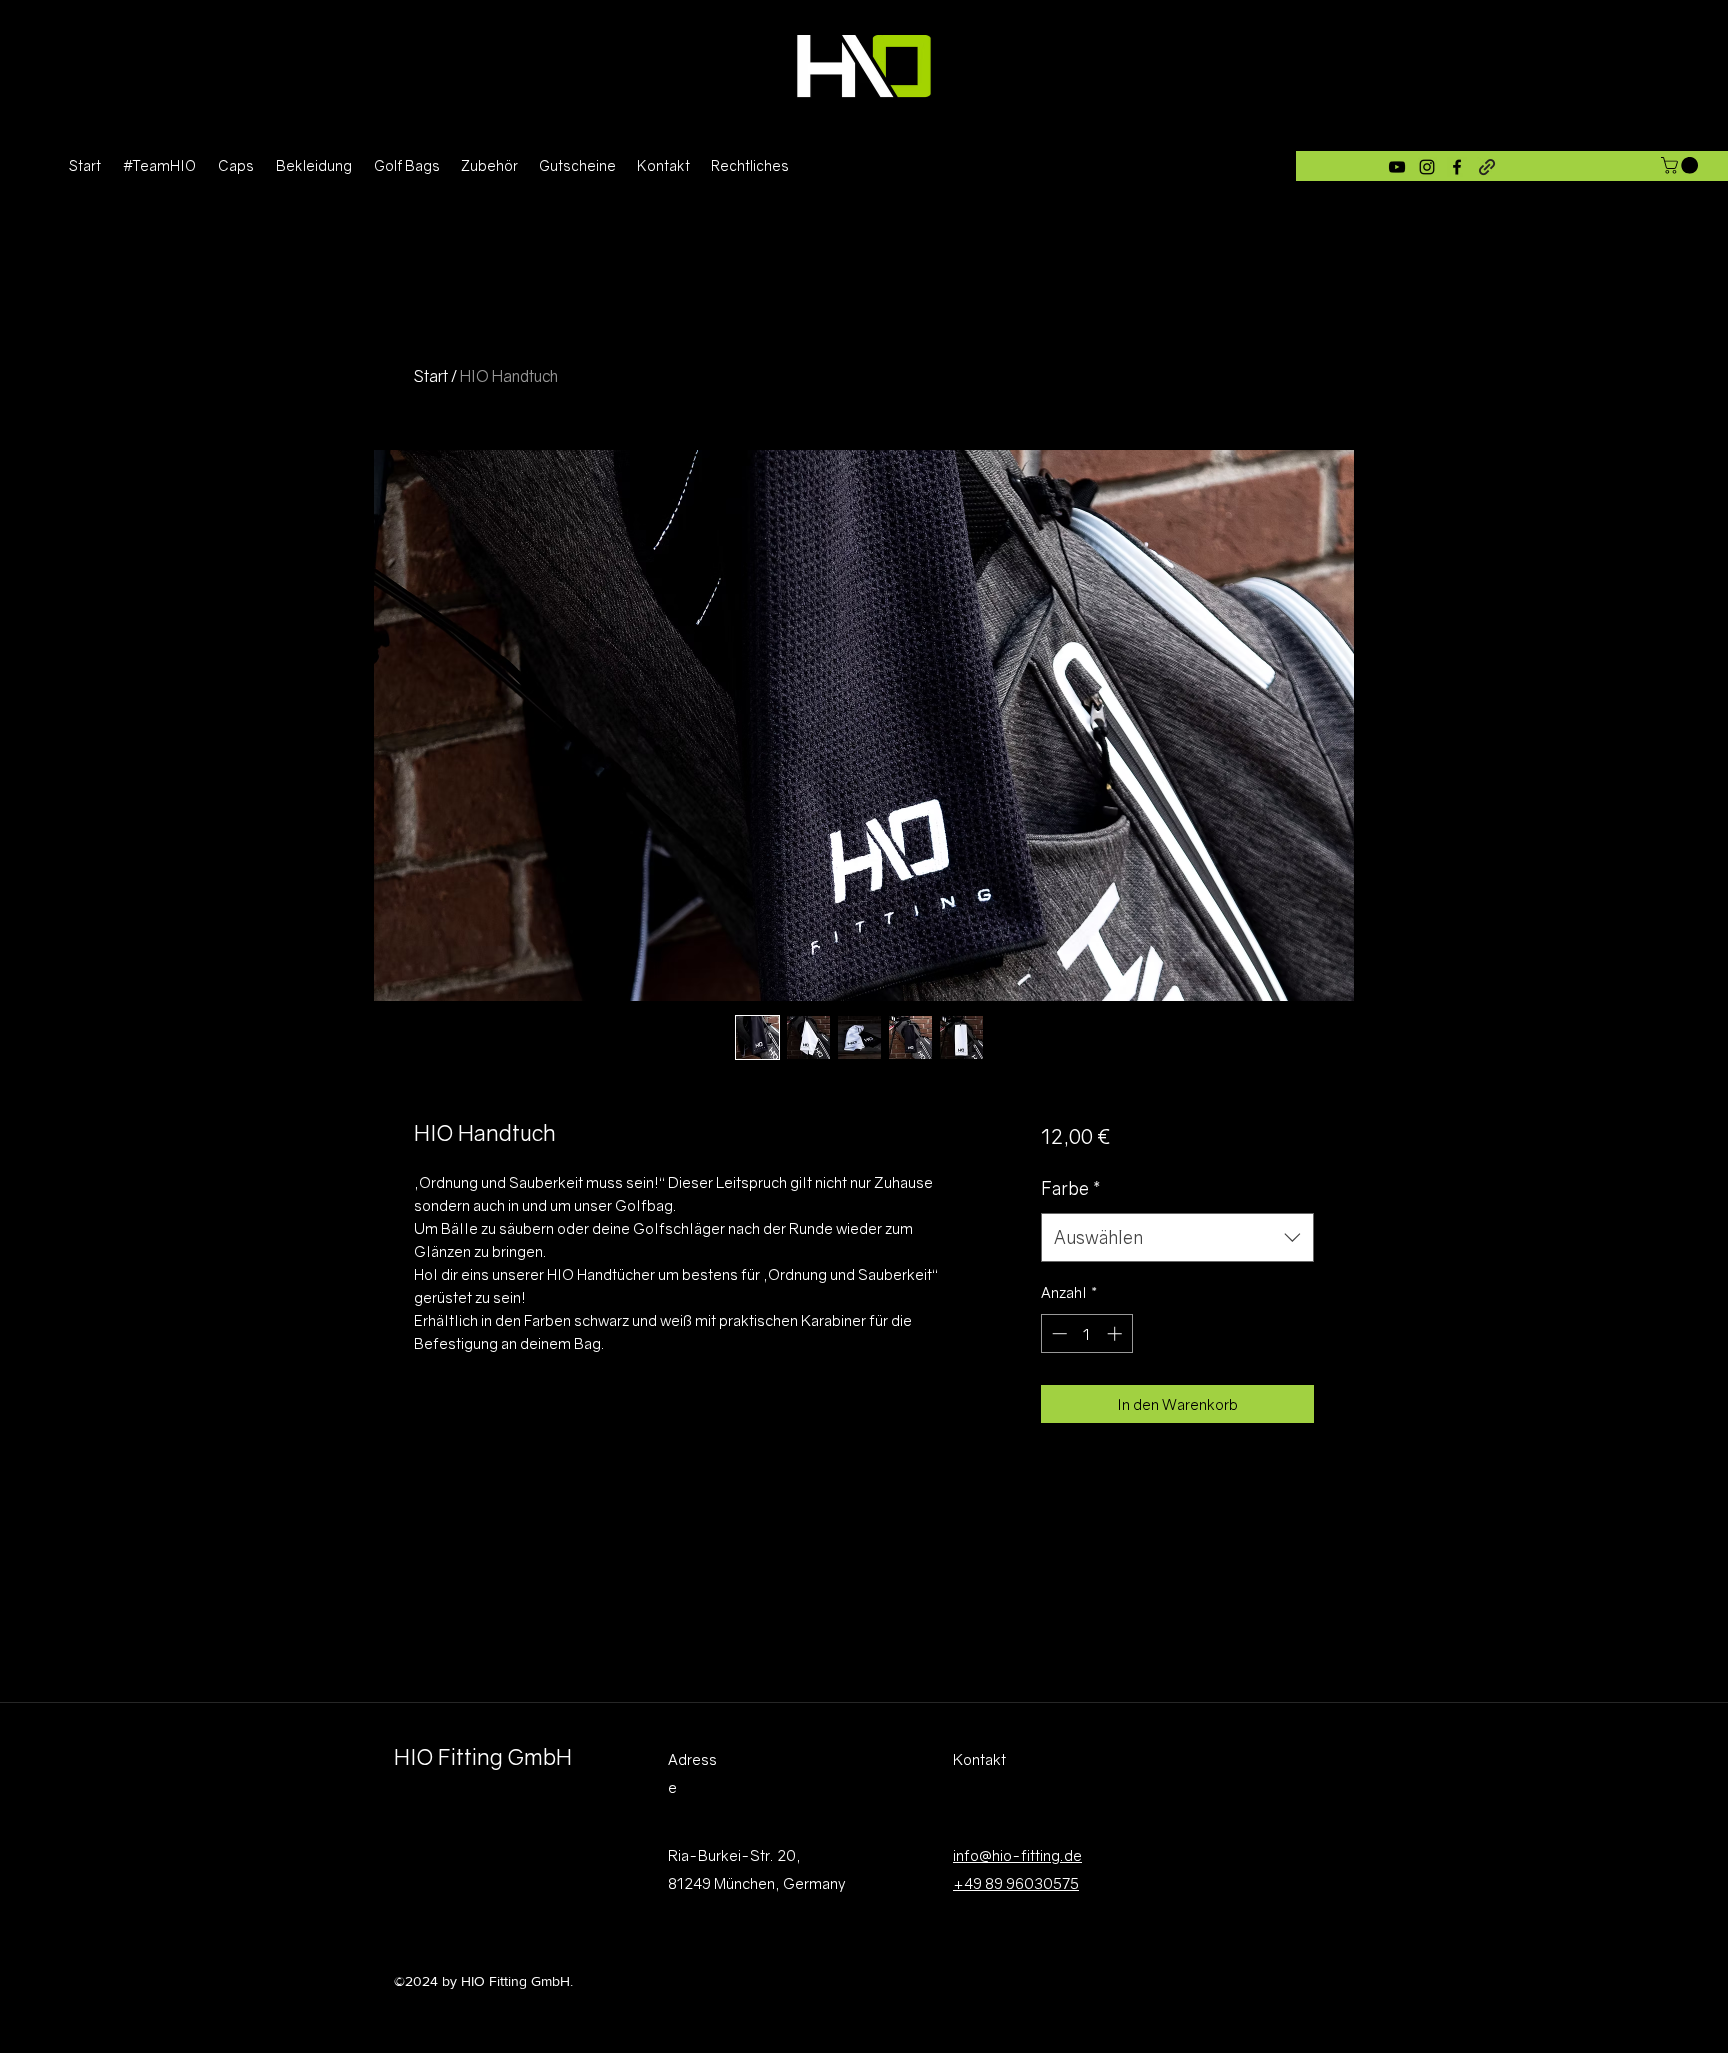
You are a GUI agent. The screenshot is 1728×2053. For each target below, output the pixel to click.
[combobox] (1177, 1238)
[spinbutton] (1086, 1333)
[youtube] (1397, 167)
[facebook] (1457, 167)
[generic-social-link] (1487, 167)
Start (431, 376)
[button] (1681, 165)
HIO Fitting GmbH (483, 1756)
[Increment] (1116, 1333)
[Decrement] (1057, 1333)
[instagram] (1427, 167)
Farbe (1071, 1188)
